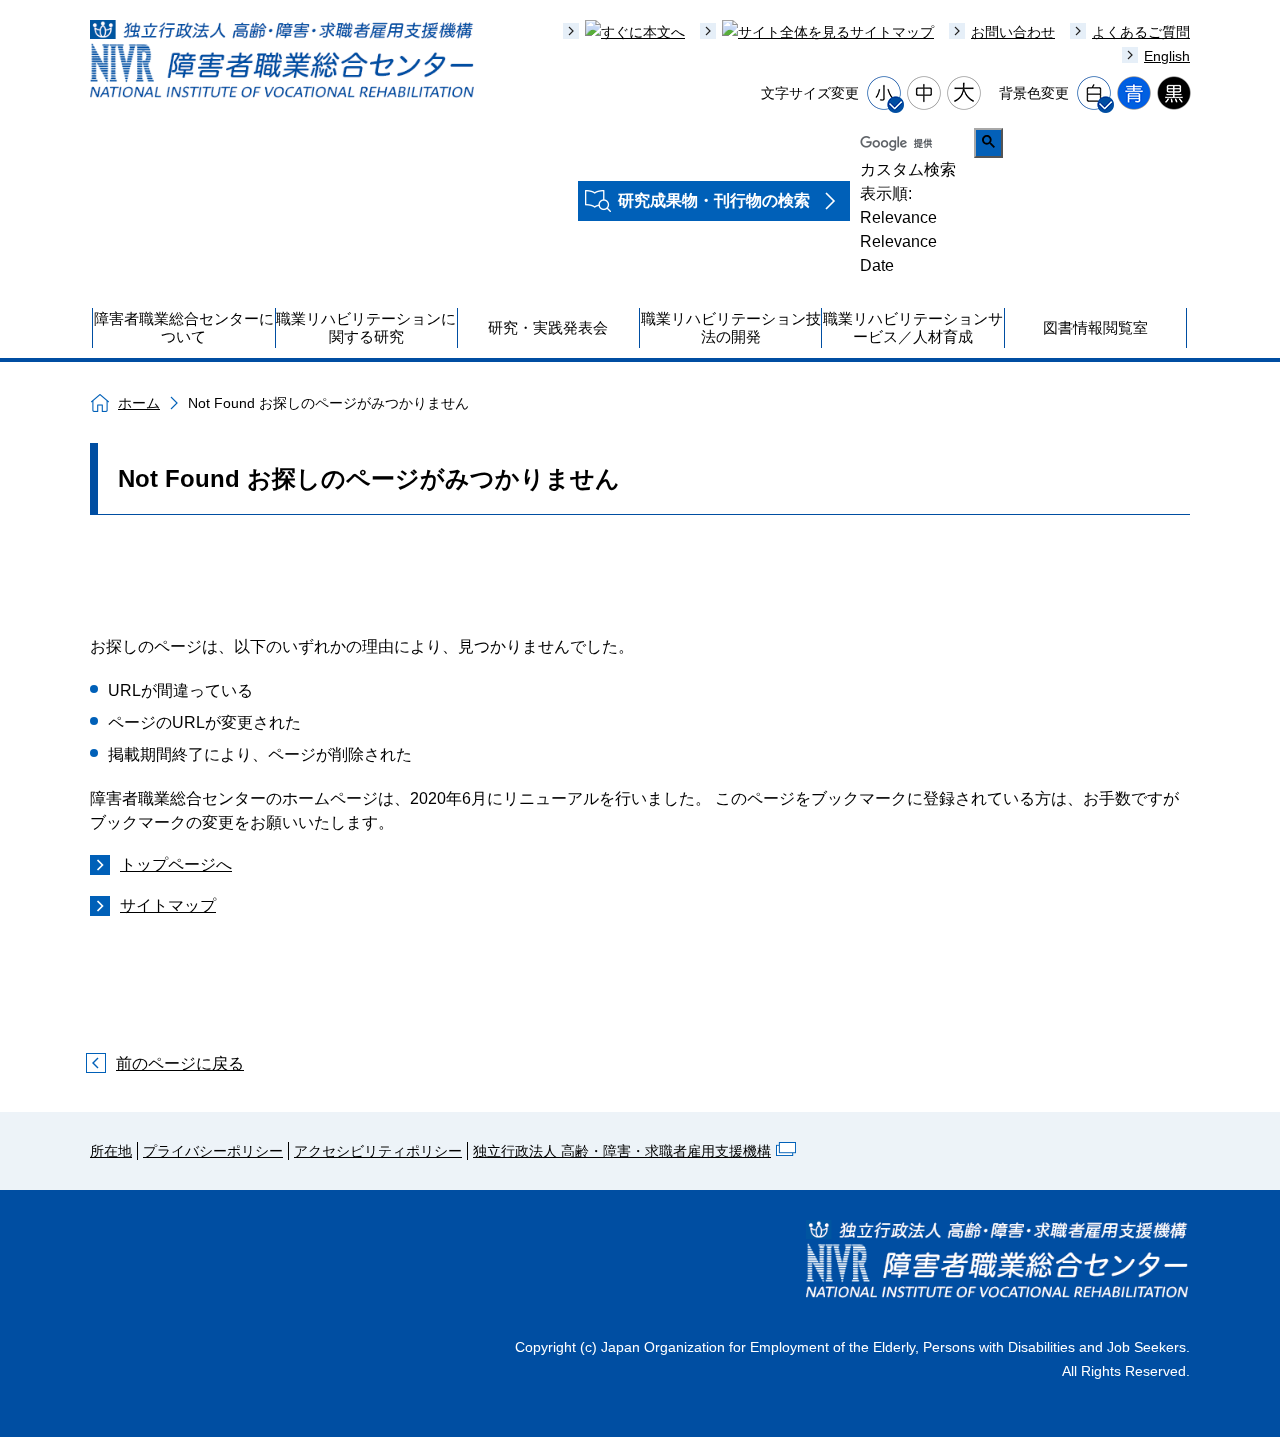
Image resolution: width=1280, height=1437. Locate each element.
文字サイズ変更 (810, 93)
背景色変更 (1034, 93)
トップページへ (176, 864)
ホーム (139, 403)
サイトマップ (168, 905)
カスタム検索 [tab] (908, 169)
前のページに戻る (180, 1063)
